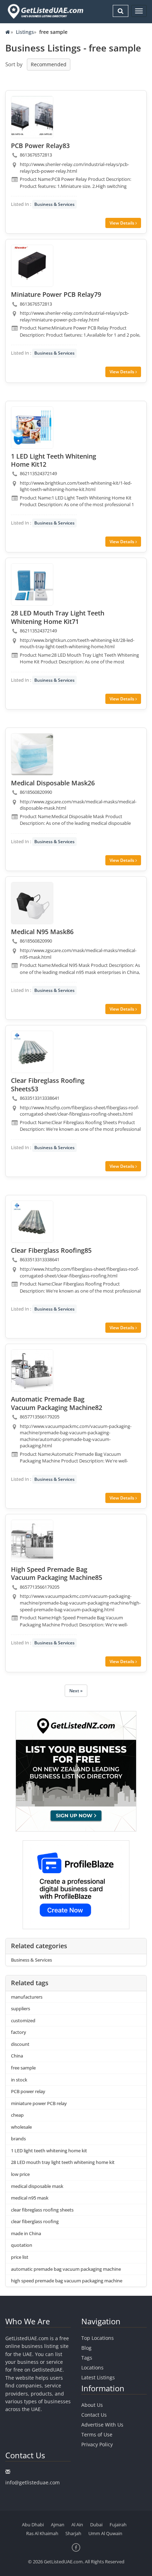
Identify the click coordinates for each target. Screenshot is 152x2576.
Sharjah (73, 2533)
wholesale (21, 2127)
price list (20, 2257)
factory (19, 2032)
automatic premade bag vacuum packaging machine (66, 2269)
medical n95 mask (30, 2198)
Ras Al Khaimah (42, 2533)
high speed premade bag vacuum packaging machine (67, 2281)
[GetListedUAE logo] (45, 11)
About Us (92, 2405)
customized (23, 2020)
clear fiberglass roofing (35, 2221)
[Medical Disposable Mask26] (32, 754)
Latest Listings (98, 2377)
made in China (26, 2233)
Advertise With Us (102, 2425)
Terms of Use (97, 2434)
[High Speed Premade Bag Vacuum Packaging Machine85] (32, 1541)
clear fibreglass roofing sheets (42, 2210)
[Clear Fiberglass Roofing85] (32, 1222)
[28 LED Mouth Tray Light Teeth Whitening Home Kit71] (32, 584)
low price (20, 2174)
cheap (17, 2115)
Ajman (58, 2525)
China (17, 2056)
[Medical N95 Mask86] (32, 903)
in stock (19, 2080)
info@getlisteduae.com (33, 2482)
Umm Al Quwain (105, 2533)
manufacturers (27, 1997)
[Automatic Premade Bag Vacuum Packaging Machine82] (32, 1370)
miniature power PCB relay (39, 2103)
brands (18, 2139)
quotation (22, 2245)
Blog (86, 2348)
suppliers (21, 2008)
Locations (92, 2368)
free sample (23, 2068)
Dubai (96, 2525)
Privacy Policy (97, 2444)
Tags (87, 2358)
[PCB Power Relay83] (32, 117)
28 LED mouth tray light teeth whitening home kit (63, 2162)
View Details (122, 223)
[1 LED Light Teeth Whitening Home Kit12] (32, 428)
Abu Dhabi (33, 2525)
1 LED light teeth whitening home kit (49, 2151)
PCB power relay (28, 2091)
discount (20, 2044)
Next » (76, 1691)
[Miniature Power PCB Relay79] (32, 266)
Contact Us (94, 2415)
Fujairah (118, 2525)
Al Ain (77, 2525)
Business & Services (54, 204)
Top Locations (98, 2338)
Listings (25, 32)
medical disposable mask (37, 2186)
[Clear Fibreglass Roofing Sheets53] (32, 1052)
